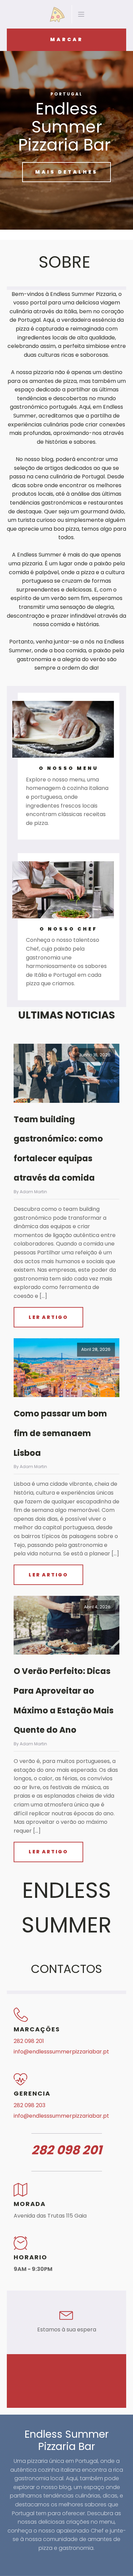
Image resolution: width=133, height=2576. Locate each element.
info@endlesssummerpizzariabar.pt (61, 2052)
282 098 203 (29, 2105)
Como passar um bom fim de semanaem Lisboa (60, 1433)
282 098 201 (29, 2041)
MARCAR (67, 39)
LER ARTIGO (48, 1317)
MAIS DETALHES (66, 172)
